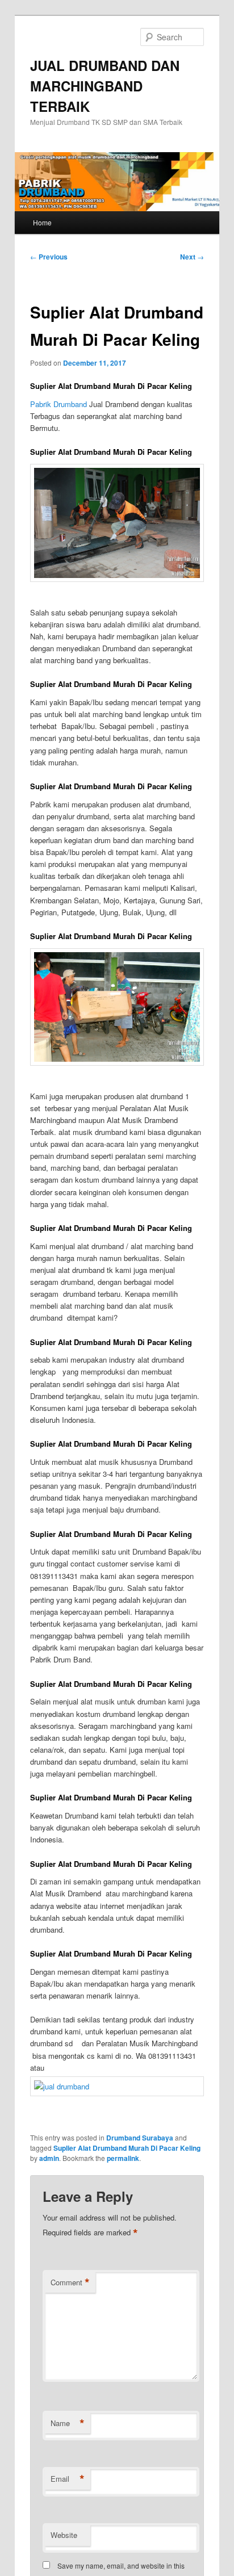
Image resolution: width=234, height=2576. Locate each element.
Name (68, 2423)
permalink (123, 2158)
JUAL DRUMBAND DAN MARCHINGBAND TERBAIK (105, 86)
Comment (70, 2282)
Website (64, 2535)
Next (192, 257)
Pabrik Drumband (58, 404)
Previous (49, 257)
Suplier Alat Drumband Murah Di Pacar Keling (127, 2148)
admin (49, 2158)
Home (42, 222)
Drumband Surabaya (140, 2138)
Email (68, 2479)
